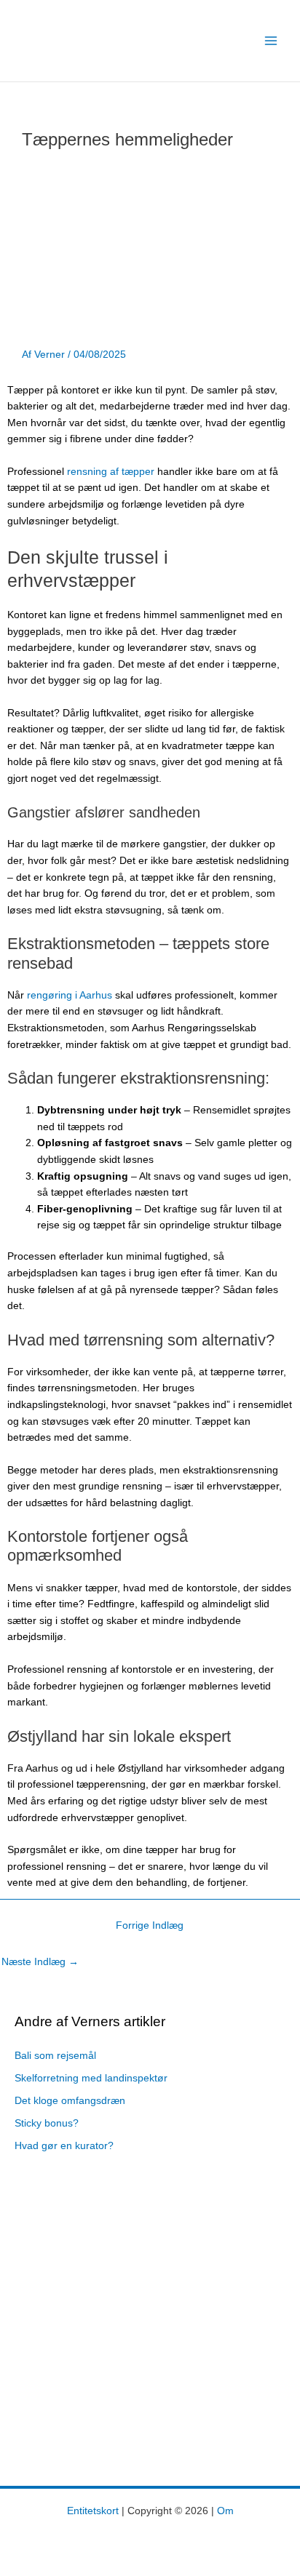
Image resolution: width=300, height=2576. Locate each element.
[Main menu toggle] (271, 41)
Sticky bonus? (47, 2123)
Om (225, 2511)
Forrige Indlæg (150, 1925)
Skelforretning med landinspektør (91, 2078)
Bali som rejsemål (55, 2056)
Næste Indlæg (40, 1962)
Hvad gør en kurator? (64, 2146)
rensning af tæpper (111, 472)
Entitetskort (93, 2511)
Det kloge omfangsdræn (70, 2101)
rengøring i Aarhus (70, 995)
